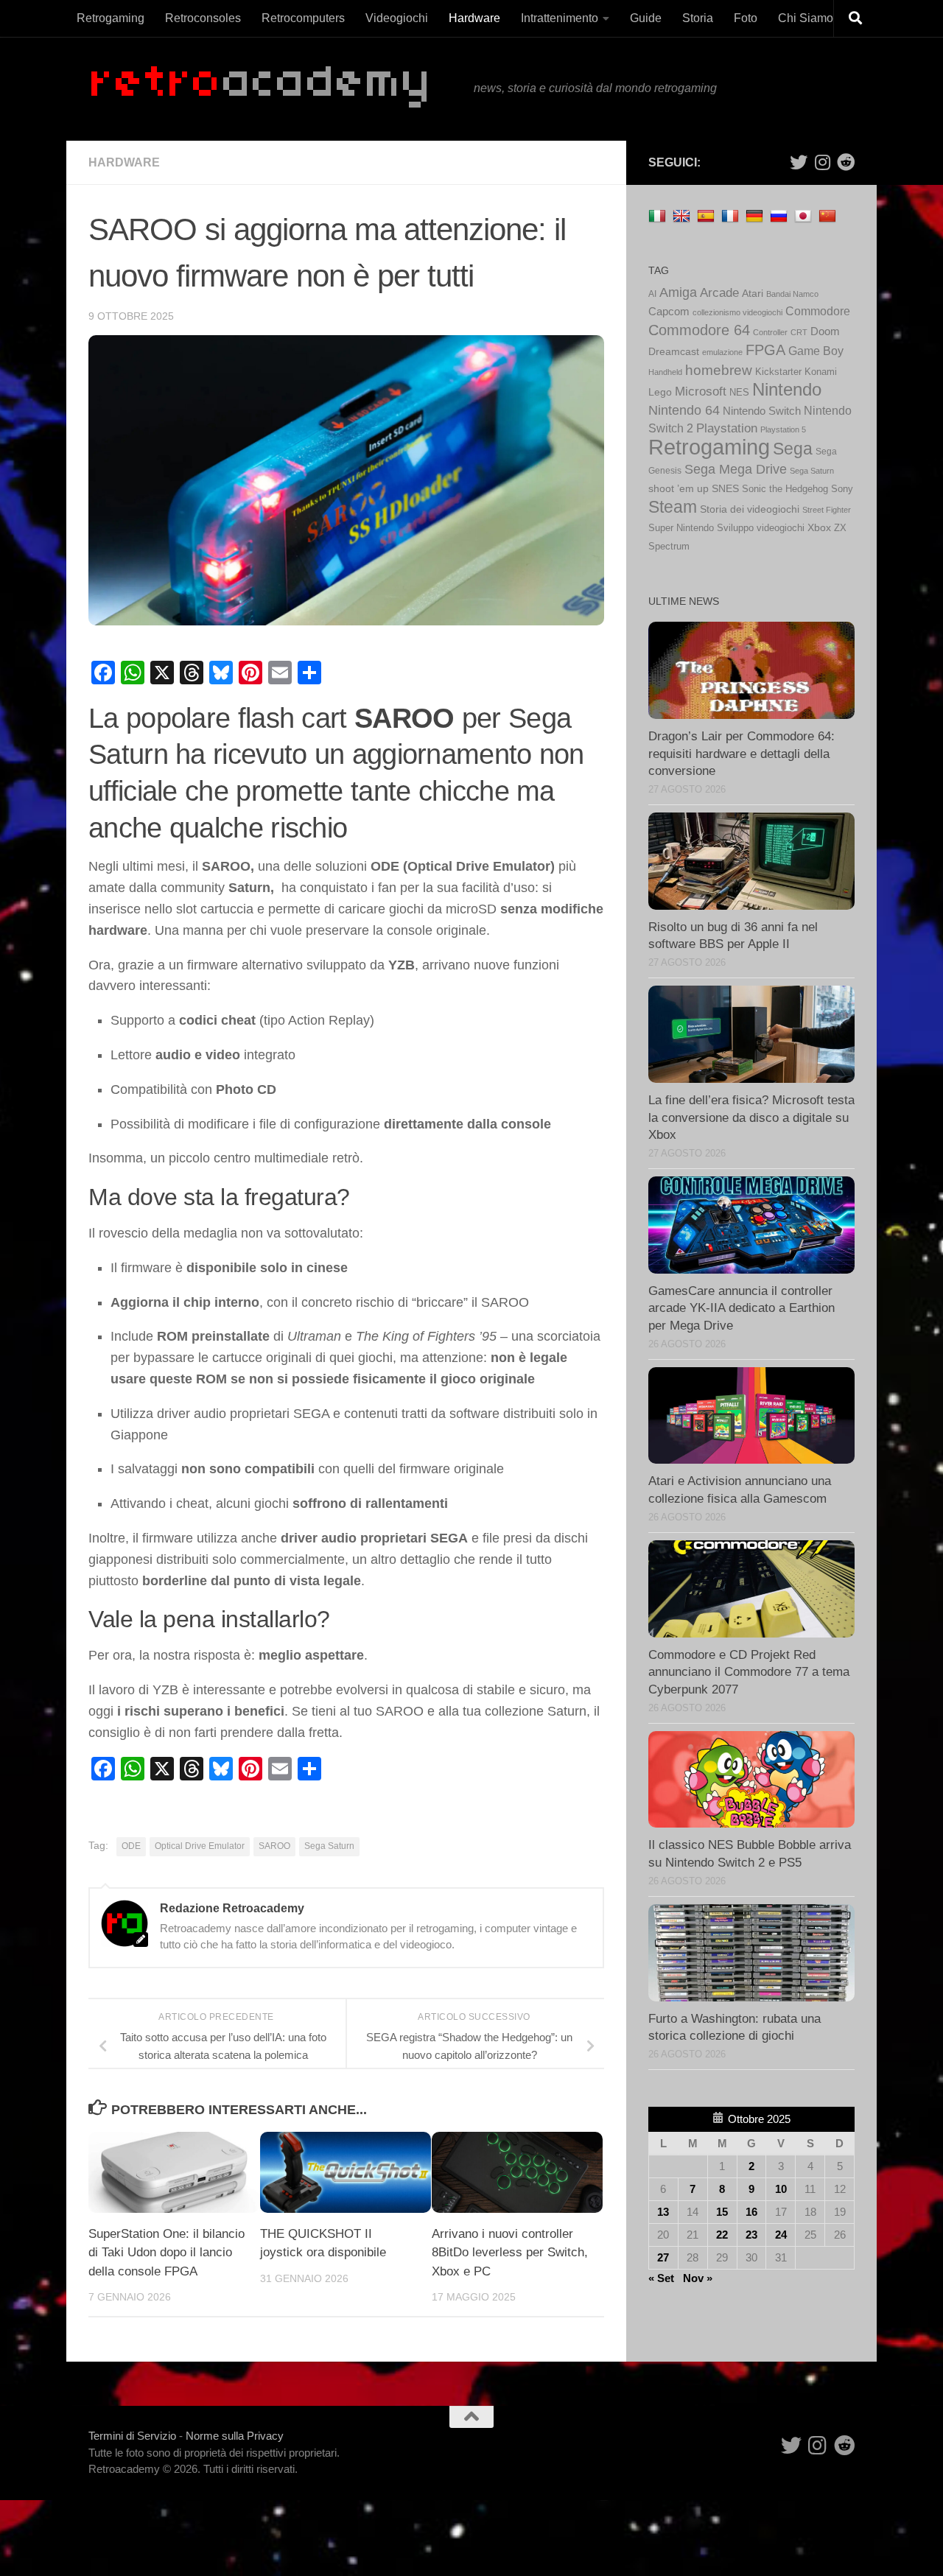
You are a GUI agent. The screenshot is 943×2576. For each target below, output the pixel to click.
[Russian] (781, 215)
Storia (698, 18)
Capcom (669, 312)
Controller (770, 332)
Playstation (727, 428)
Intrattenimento (560, 18)
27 (663, 2257)
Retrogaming (111, 18)
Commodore (818, 311)
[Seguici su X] (799, 162)
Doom (825, 331)
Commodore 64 (699, 330)
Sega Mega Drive (736, 469)
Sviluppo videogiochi (761, 528)
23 (751, 2235)
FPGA (765, 350)
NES (739, 392)
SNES (725, 489)
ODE (131, 1846)
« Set (661, 2278)
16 (751, 2212)
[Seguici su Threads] (822, 162)
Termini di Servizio (132, 2436)
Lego (660, 392)
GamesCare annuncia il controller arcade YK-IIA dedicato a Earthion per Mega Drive (742, 1308)
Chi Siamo (806, 18)
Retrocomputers (303, 18)
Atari (753, 293)
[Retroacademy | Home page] (274, 89)
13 (663, 2212)
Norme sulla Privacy (235, 2436)
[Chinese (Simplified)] (829, 215)
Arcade (719, 293)
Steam (673, 507)
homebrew (719, 370)
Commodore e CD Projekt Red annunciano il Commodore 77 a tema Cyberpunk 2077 (749, 1672)
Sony (842, 489)
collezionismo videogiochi (737, 312)
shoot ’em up (679, 488)
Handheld (665, 372)
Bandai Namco (792, 294)
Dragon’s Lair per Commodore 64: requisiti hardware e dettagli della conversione (742, 754)
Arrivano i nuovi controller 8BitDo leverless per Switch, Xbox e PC (510, 2253)
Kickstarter (778, 372)
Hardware (474, 18)
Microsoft (701, 392)
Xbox (819, 527)
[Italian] (659, 215)
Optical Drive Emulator (200, 1846)
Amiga (678, 292)
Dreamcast (674, 352)
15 (722, 2212)
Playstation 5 (783, 429)
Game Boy (816, 351)
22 (722, 2235)
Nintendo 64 (684, 410)
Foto (746, 18)
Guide (646, 18)
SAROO (274, 1846)
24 (781, 2235)
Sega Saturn (329, 1846)
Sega (793, 449)
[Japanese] (805, 215)
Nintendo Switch (762, 411)
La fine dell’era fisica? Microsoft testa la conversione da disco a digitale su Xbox (751, 1117)
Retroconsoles (203, 18)
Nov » (698, 2278)
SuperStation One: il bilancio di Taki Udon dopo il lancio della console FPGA (166, 2253)
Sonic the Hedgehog (785, 489)
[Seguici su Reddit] (846, 162)
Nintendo (787, 389)
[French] (732, 215)
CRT (799, 332)
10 (781, 2189)
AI (652, 294)
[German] (756, 215)
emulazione (722, 352)
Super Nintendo (681, 528)
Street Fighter (827, 510)
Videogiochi (397, 18)
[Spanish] (708, 215)
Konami (821, 372)
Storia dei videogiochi (750, 509)
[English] (683, 215)
